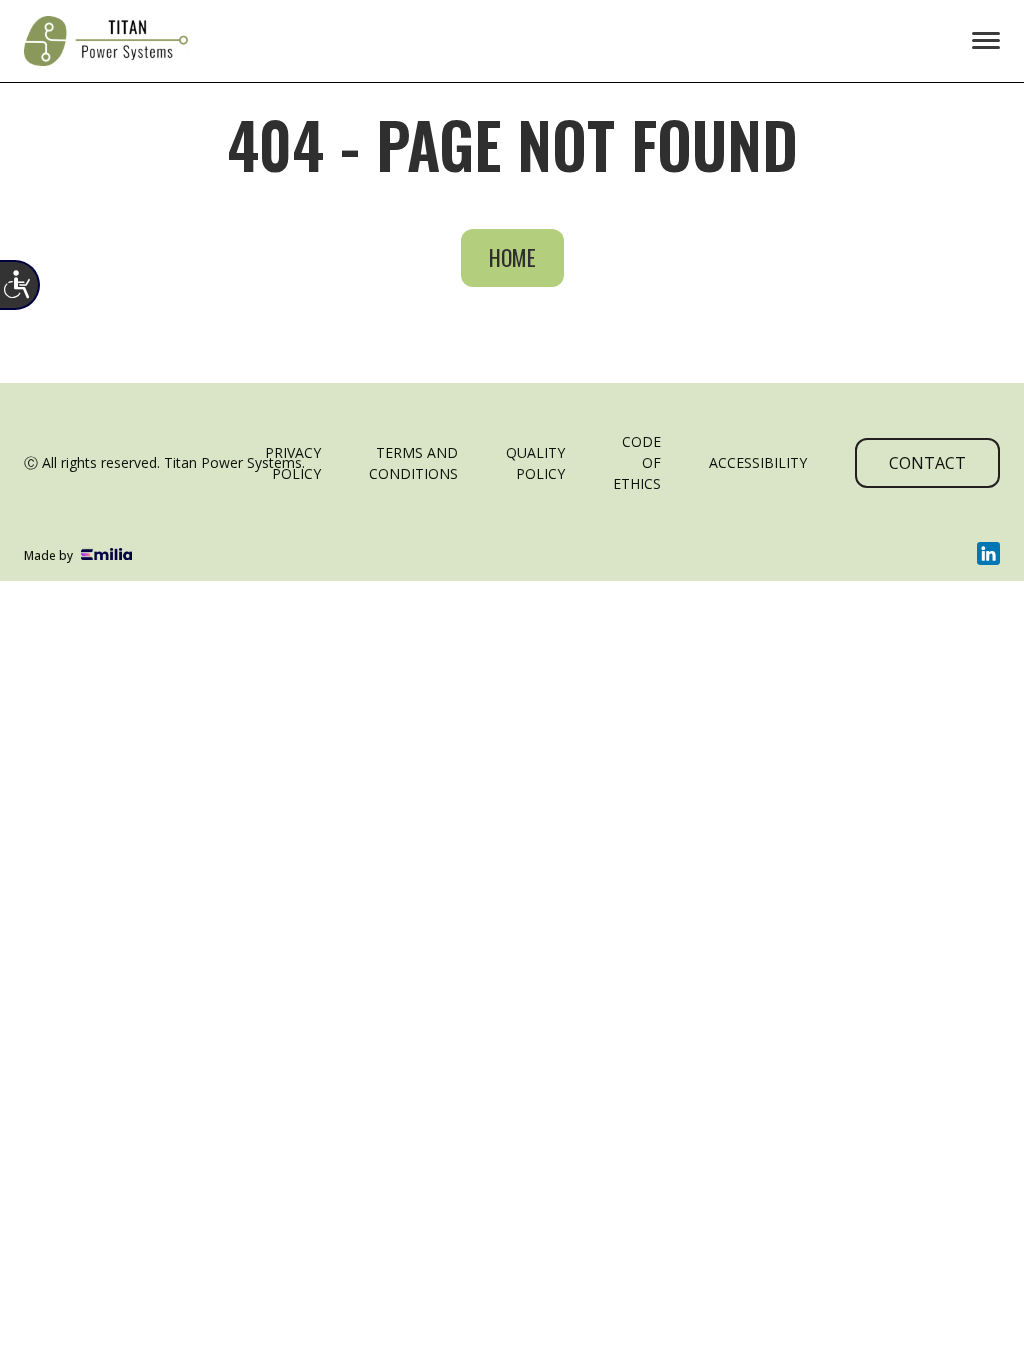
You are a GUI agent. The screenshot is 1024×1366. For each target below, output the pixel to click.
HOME (512, 257)
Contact (927, 463)
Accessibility (758, 462)
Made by (48, 555)
